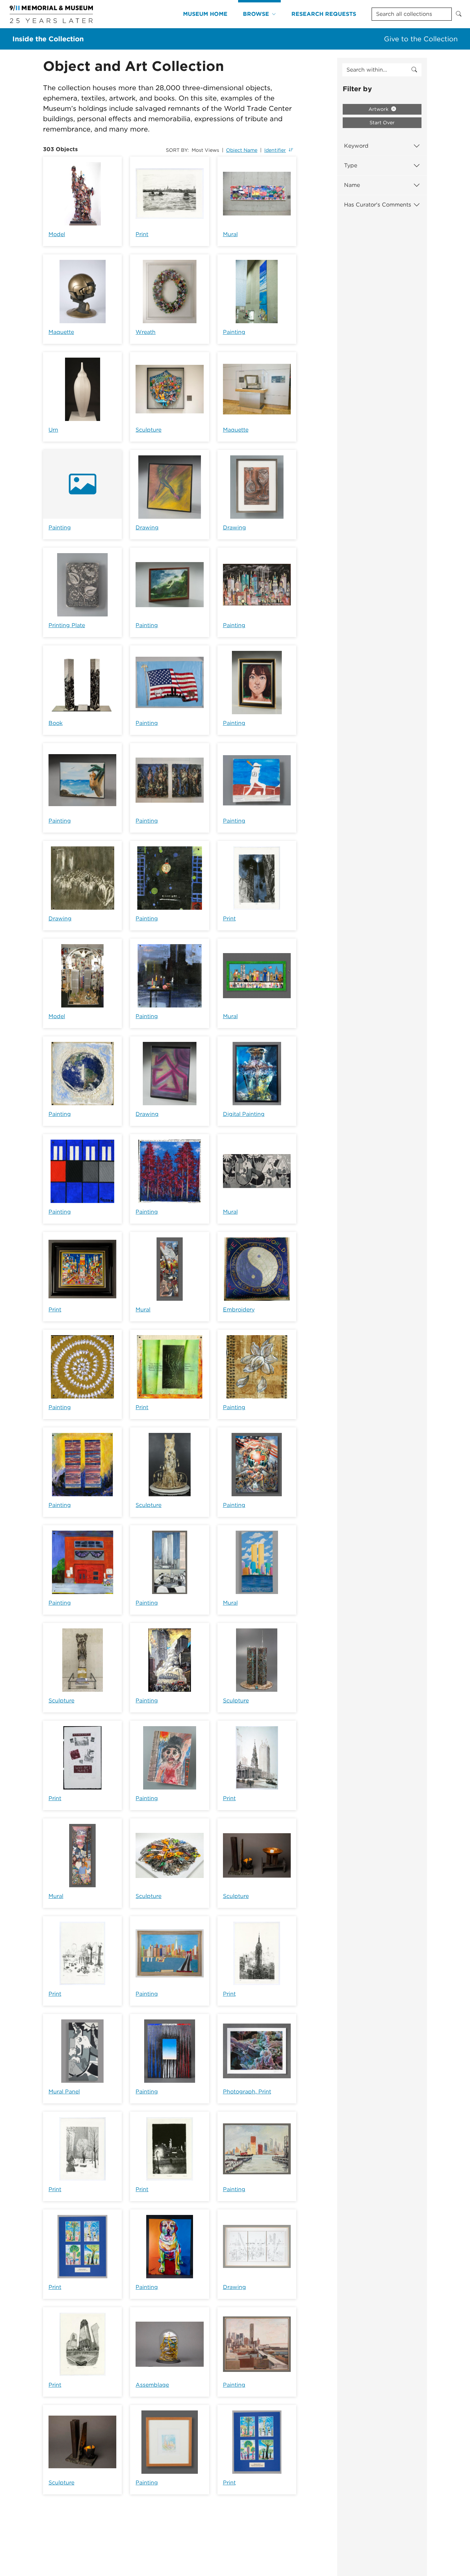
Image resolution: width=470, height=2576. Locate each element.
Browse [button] (256, 14)
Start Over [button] (382, 123)
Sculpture (148, 430)
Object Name (242, 150)
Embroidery (239, 1310)
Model (57, 234)
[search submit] (414, 70)
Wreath (146, 332)
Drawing (147, 527)
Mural (230, 234)
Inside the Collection (48, 39)
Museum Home (205, 14)
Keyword (356, 146)
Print (142, 234)
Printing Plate (67, 625)
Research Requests (324, 14)
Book (56, 723)
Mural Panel (64, 2092)
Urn (53, 430)
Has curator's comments (378, 205)
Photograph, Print (247, 2092)
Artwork (379, 109)
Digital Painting (244, 1114)
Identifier (275, 150)
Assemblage (152, 2385)
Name (352, 185)
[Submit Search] (459, 14)
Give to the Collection (421, 39)
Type (351, 165)
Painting (234, 332)
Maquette (61, 332)
